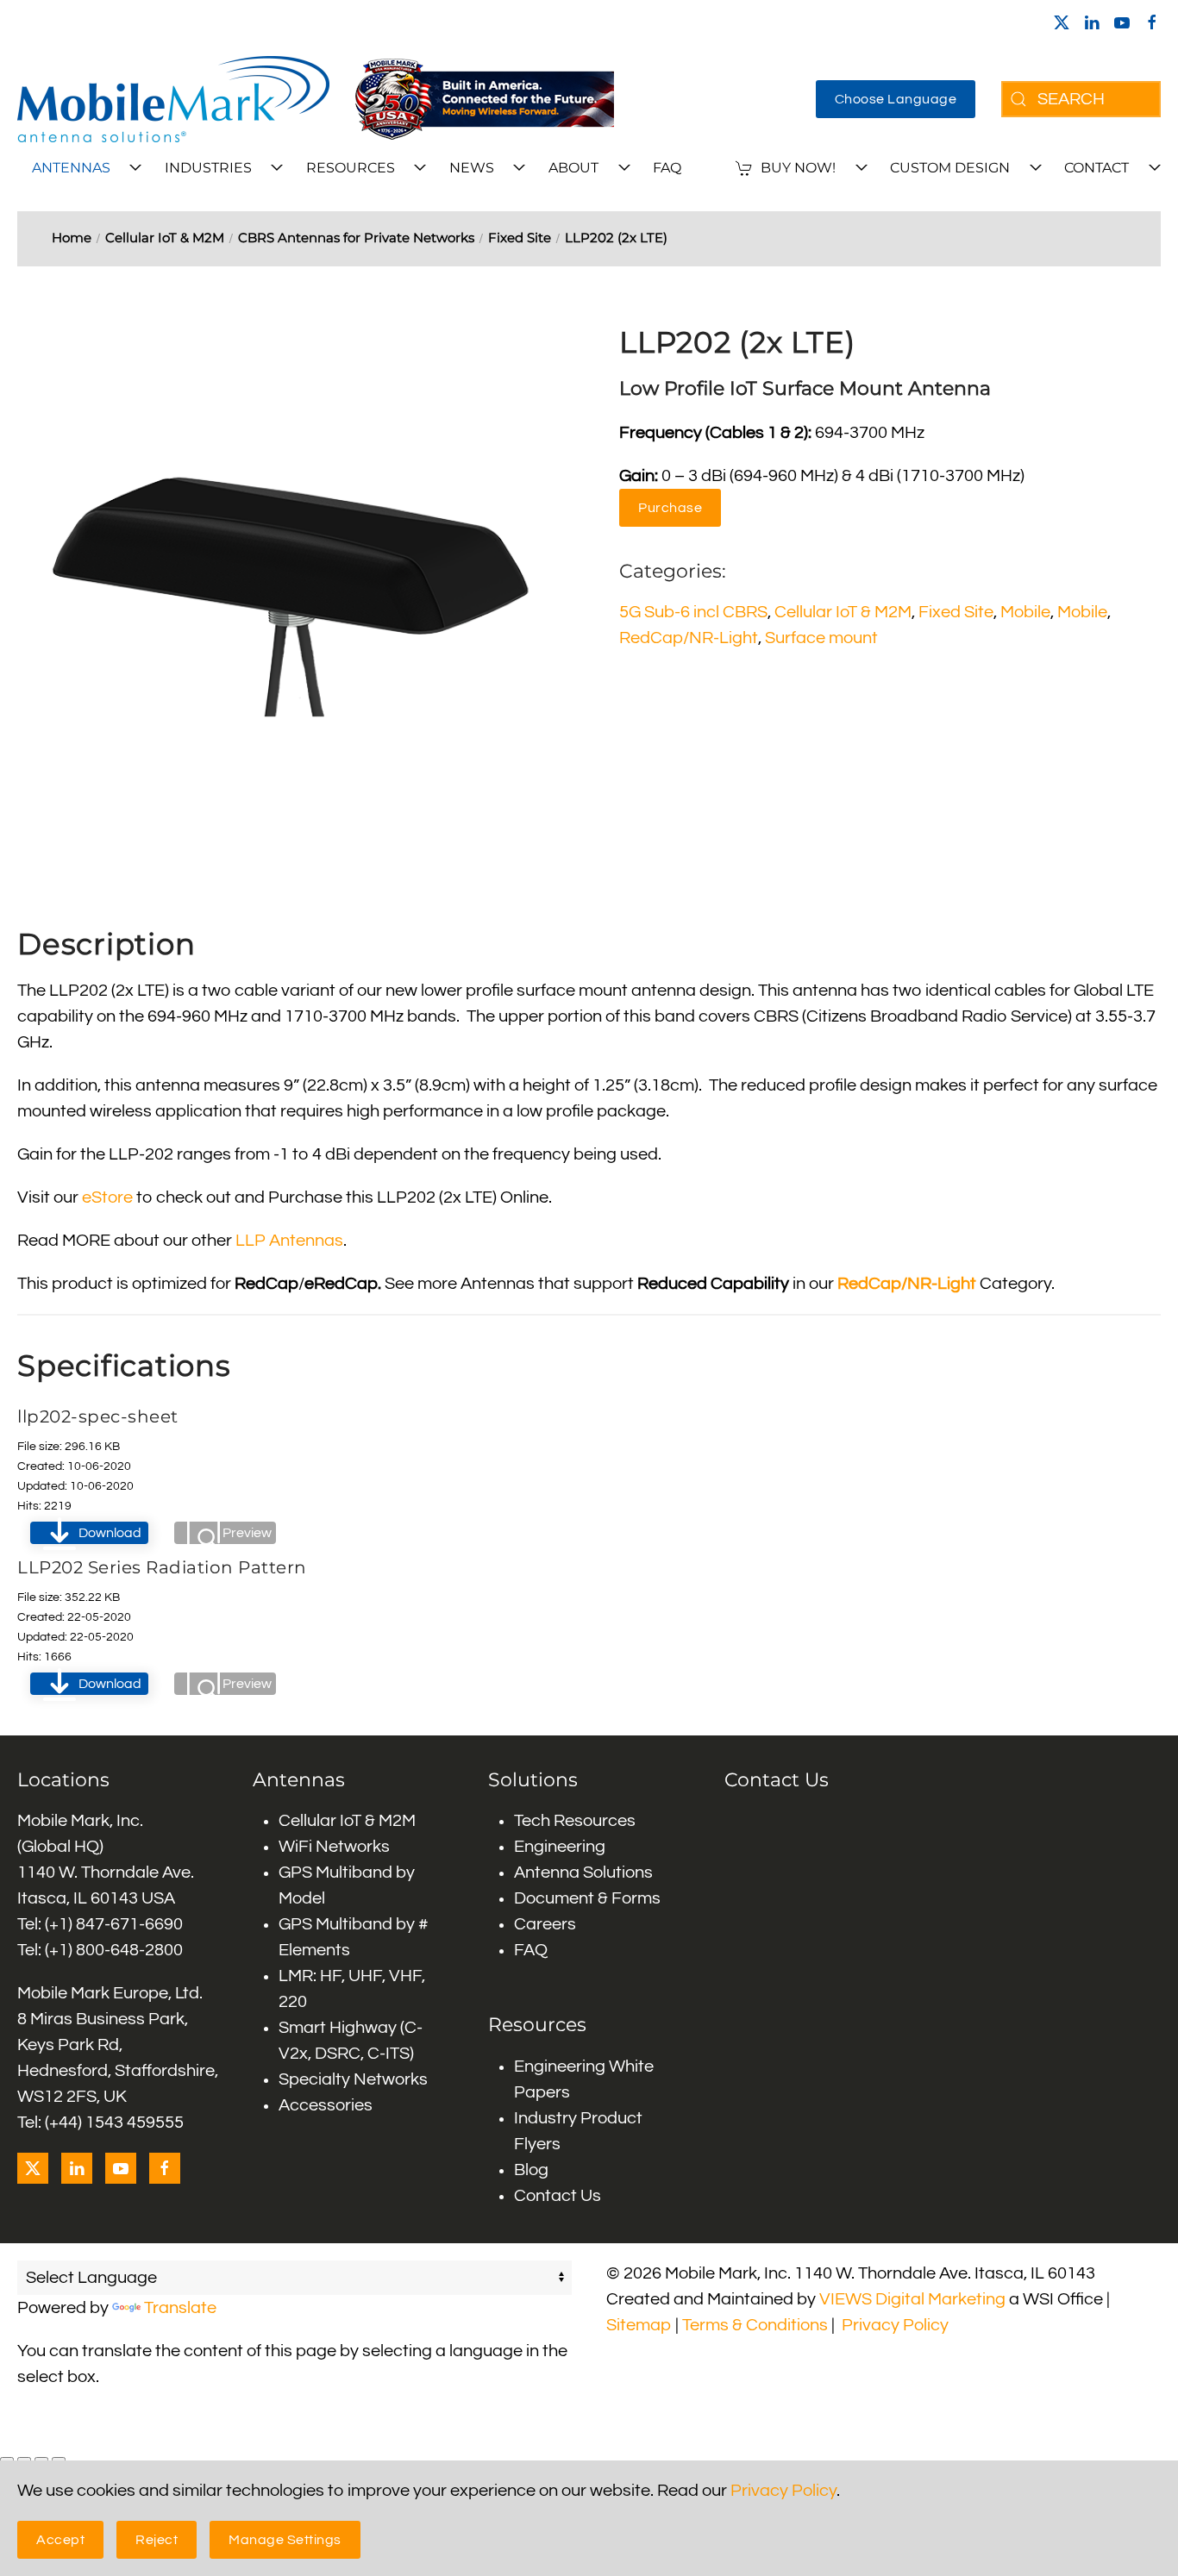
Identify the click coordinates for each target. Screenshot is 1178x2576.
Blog (531, 2170)
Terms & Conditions (755, 2325)
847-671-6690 (129, 1924)
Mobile (1025, 612)
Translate (180, 2308)
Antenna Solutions (583, 1873)
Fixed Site (956, 612)
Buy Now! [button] (798, 168)
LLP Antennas (289, 1241)
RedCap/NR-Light (689, 638)
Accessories (326, 2105)
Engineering (560, 1847)
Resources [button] (351, 168)
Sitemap (639, 2325)
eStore (107, 1197)
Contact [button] (1097, 168)
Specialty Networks (353, 2079)
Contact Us (558, 2196)
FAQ (667, 168)
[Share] (41, 2460)
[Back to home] (173, 99)
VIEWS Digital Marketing (912, 2299)
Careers (545, 1924)
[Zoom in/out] (7, 2460)
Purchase (670, 508)
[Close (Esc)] (59, 2460)
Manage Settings (285, 2540)
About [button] (573, 168)
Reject (157, 2540)
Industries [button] (208, 168)
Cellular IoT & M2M (843, 612)
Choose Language (896, 99)
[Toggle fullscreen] (24, 2460)
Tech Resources (575, 1821)
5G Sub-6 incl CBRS (693, 612)
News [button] (472, 168)
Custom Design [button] (950, 168)
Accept (60, 2540)
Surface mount (821, 638)
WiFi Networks (334, 1847)
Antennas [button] (71, 168)
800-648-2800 (129, 1950)
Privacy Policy (895, 2325)
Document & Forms (587, 1898)
